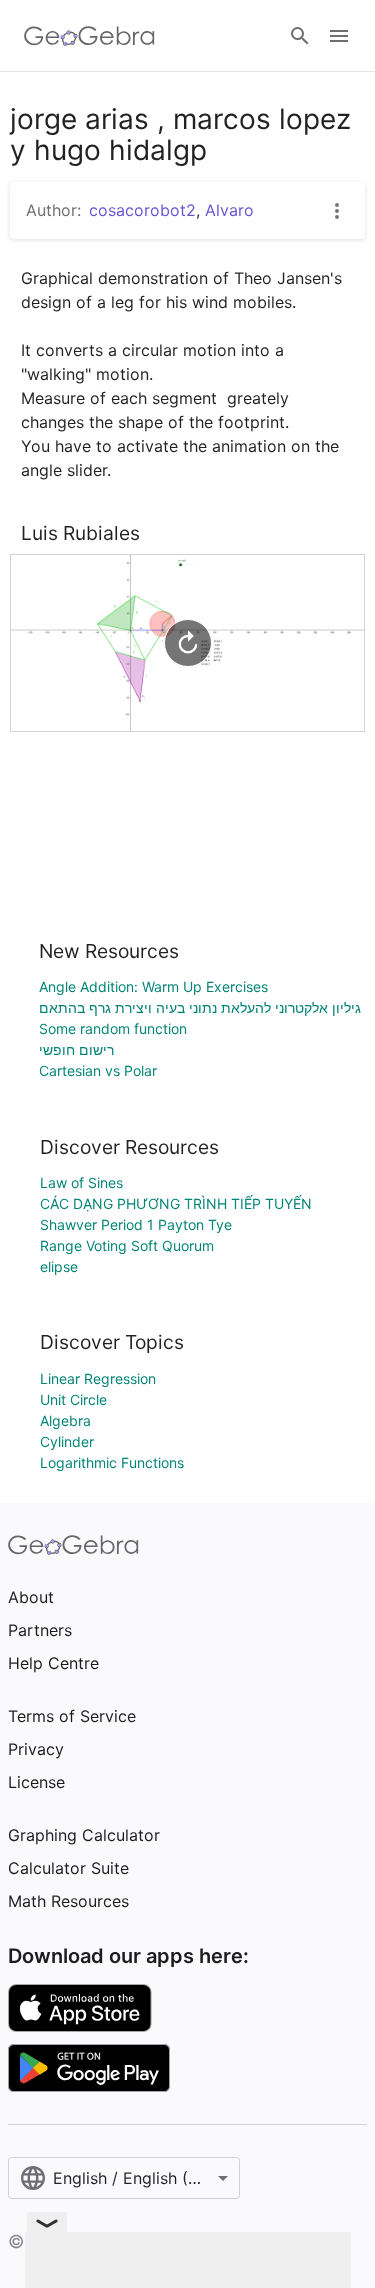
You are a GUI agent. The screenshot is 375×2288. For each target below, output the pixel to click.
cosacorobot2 (142, 210)
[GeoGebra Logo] (89, 36)
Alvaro (229, 210)
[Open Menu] (339, 36)
